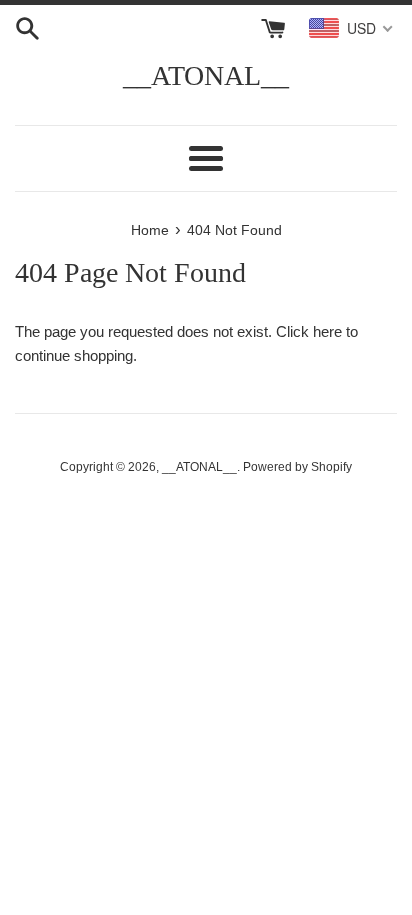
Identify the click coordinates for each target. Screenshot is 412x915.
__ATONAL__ (206, 75)
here (327, 331)
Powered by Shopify (297, 467)
